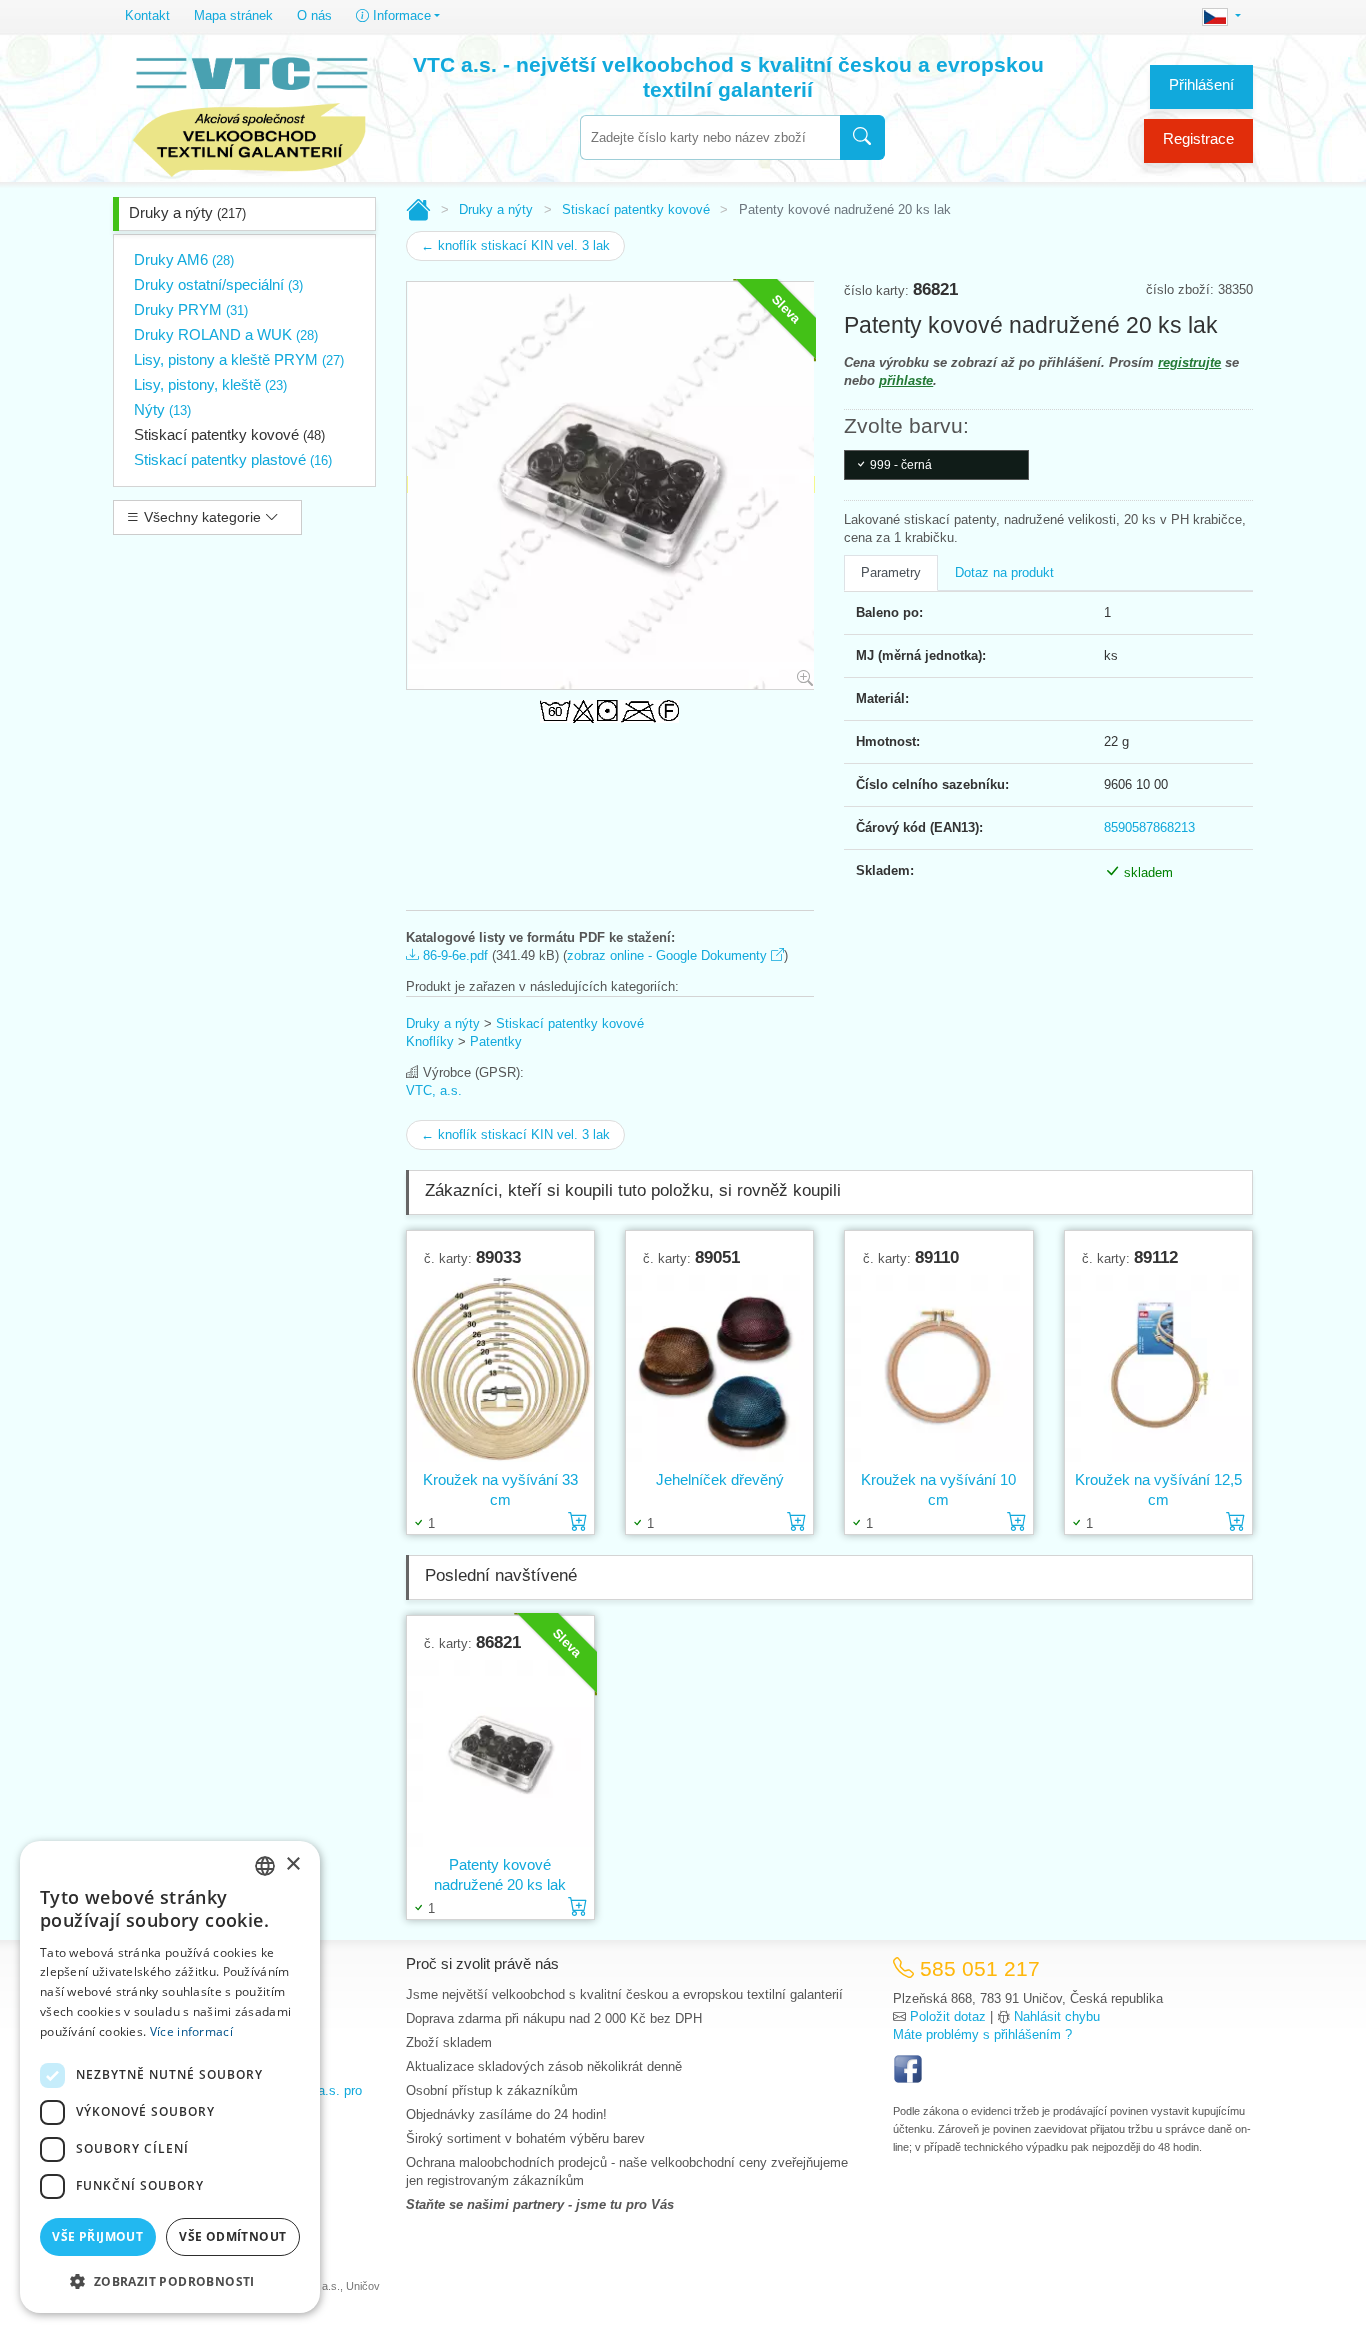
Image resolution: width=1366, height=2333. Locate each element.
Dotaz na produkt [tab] (1004, 572)
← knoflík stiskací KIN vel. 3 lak (515, 245)
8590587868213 (1149, 827)
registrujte (1189, 362)
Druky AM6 (184, 259)
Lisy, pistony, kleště (210, 384)
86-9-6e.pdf (453, 955)
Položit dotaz (948, 2016)
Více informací (191, 2031)
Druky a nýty (187, 212)
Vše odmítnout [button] (232, 2236)
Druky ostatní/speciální (218, 284)
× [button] (292, 1864)
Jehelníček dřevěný (720, 1479)
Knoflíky (430, 1041)
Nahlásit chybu (1057, 2016)
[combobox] (710, 137)
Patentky (496, 1041)
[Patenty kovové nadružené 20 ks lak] (500, 1753)
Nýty (162, 409)
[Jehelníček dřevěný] (719, 1368)
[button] (170, 2281)
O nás (314, 15)
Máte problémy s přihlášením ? (982, 2034)
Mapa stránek (233, 15)
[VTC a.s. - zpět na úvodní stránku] (250, 112)
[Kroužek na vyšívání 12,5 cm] (1158, 1368)
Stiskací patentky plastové (233, 459)
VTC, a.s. (434, 1090)
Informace (400, 15)
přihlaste (906, 380)
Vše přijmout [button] (97, 2236)
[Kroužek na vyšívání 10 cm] (938, 1368)
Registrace (1198, 138)
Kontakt (147, 15)
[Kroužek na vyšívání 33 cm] (500, 1368)
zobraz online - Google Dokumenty (669, 955)
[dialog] (170, 2077)
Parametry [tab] (891, 572)
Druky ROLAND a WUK (226, 334)
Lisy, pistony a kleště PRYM (239, 359)
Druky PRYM (191, 309)
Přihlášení (1201, 84)
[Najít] (862, 137)
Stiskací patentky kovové (229, 434)
